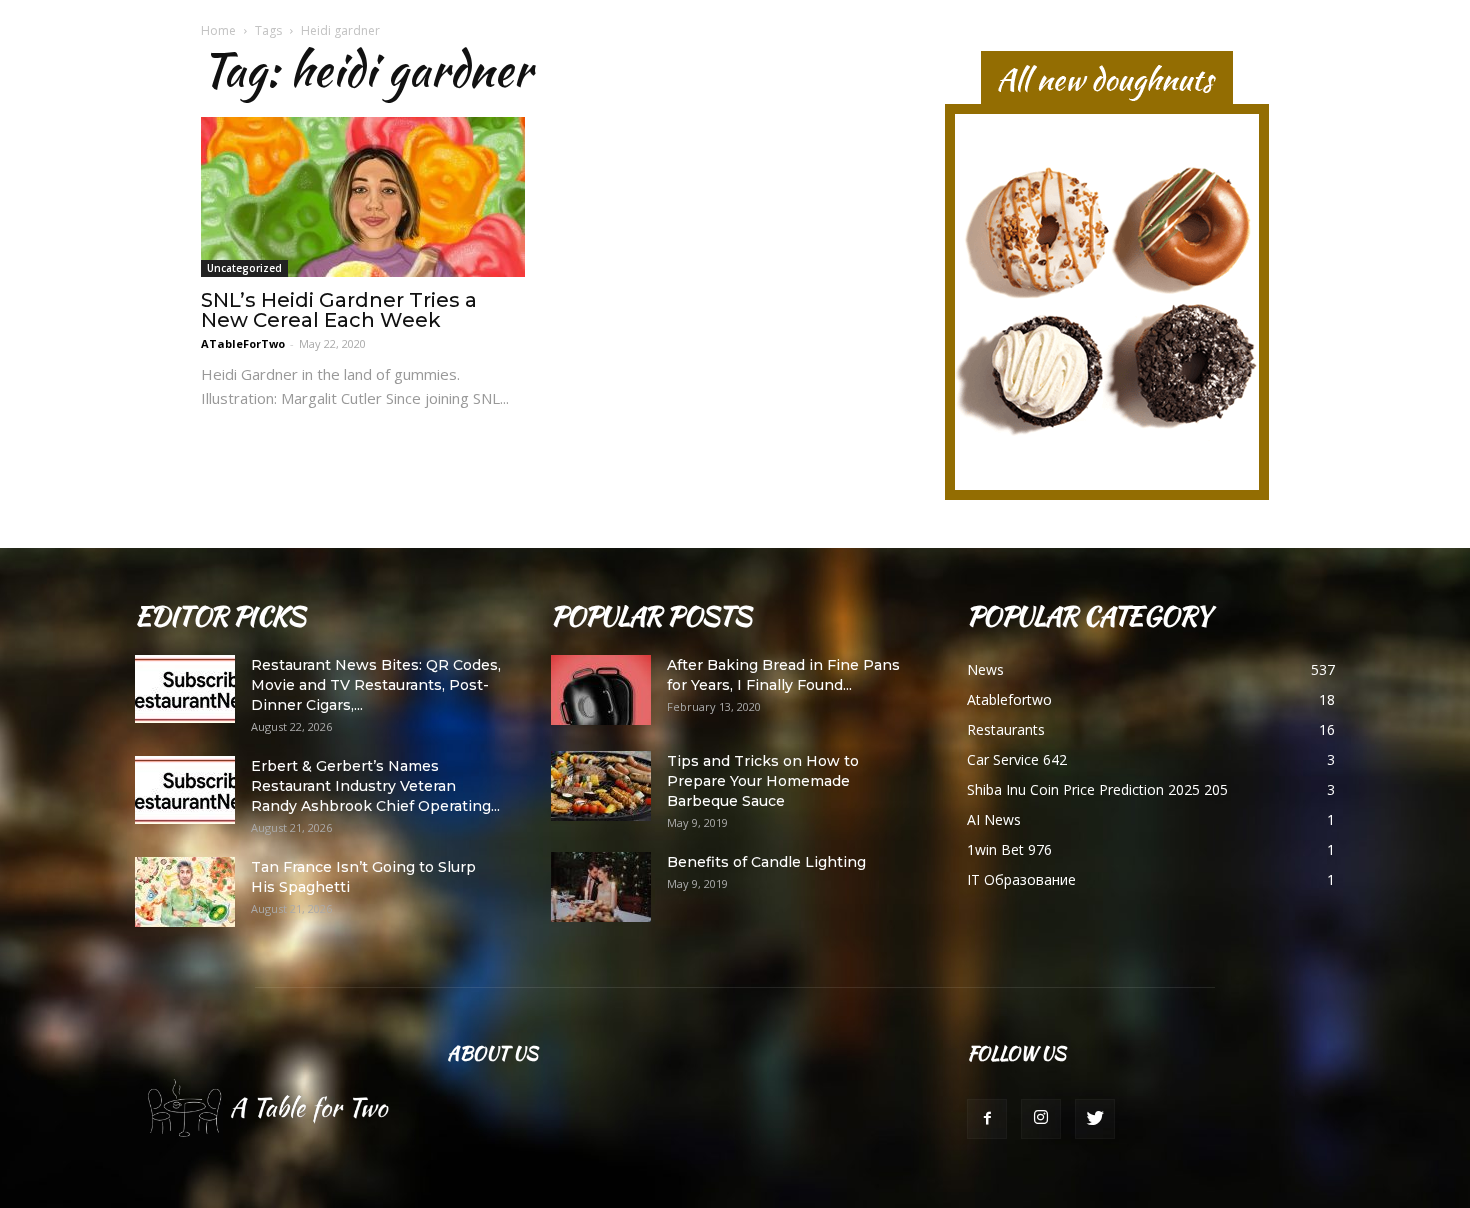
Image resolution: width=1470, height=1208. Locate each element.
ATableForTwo (243, 343)
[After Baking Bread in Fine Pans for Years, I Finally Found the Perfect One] (601, 690)
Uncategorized (244, 268)
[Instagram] (1041, 1119)
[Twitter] (1095, 1119)
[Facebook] (987, 1119)
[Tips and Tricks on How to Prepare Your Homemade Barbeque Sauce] (601, 786)
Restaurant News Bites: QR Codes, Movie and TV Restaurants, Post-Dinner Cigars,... (376, 685)
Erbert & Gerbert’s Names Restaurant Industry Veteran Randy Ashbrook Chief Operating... (375, 786)
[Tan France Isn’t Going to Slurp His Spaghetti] (185, 892)
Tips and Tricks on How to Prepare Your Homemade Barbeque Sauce (763, 781)
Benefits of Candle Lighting (766, 862)
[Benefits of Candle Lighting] (601, 887)
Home (218, 30)
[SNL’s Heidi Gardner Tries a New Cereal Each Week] (363, 197)
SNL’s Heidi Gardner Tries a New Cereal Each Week (339, 310)
